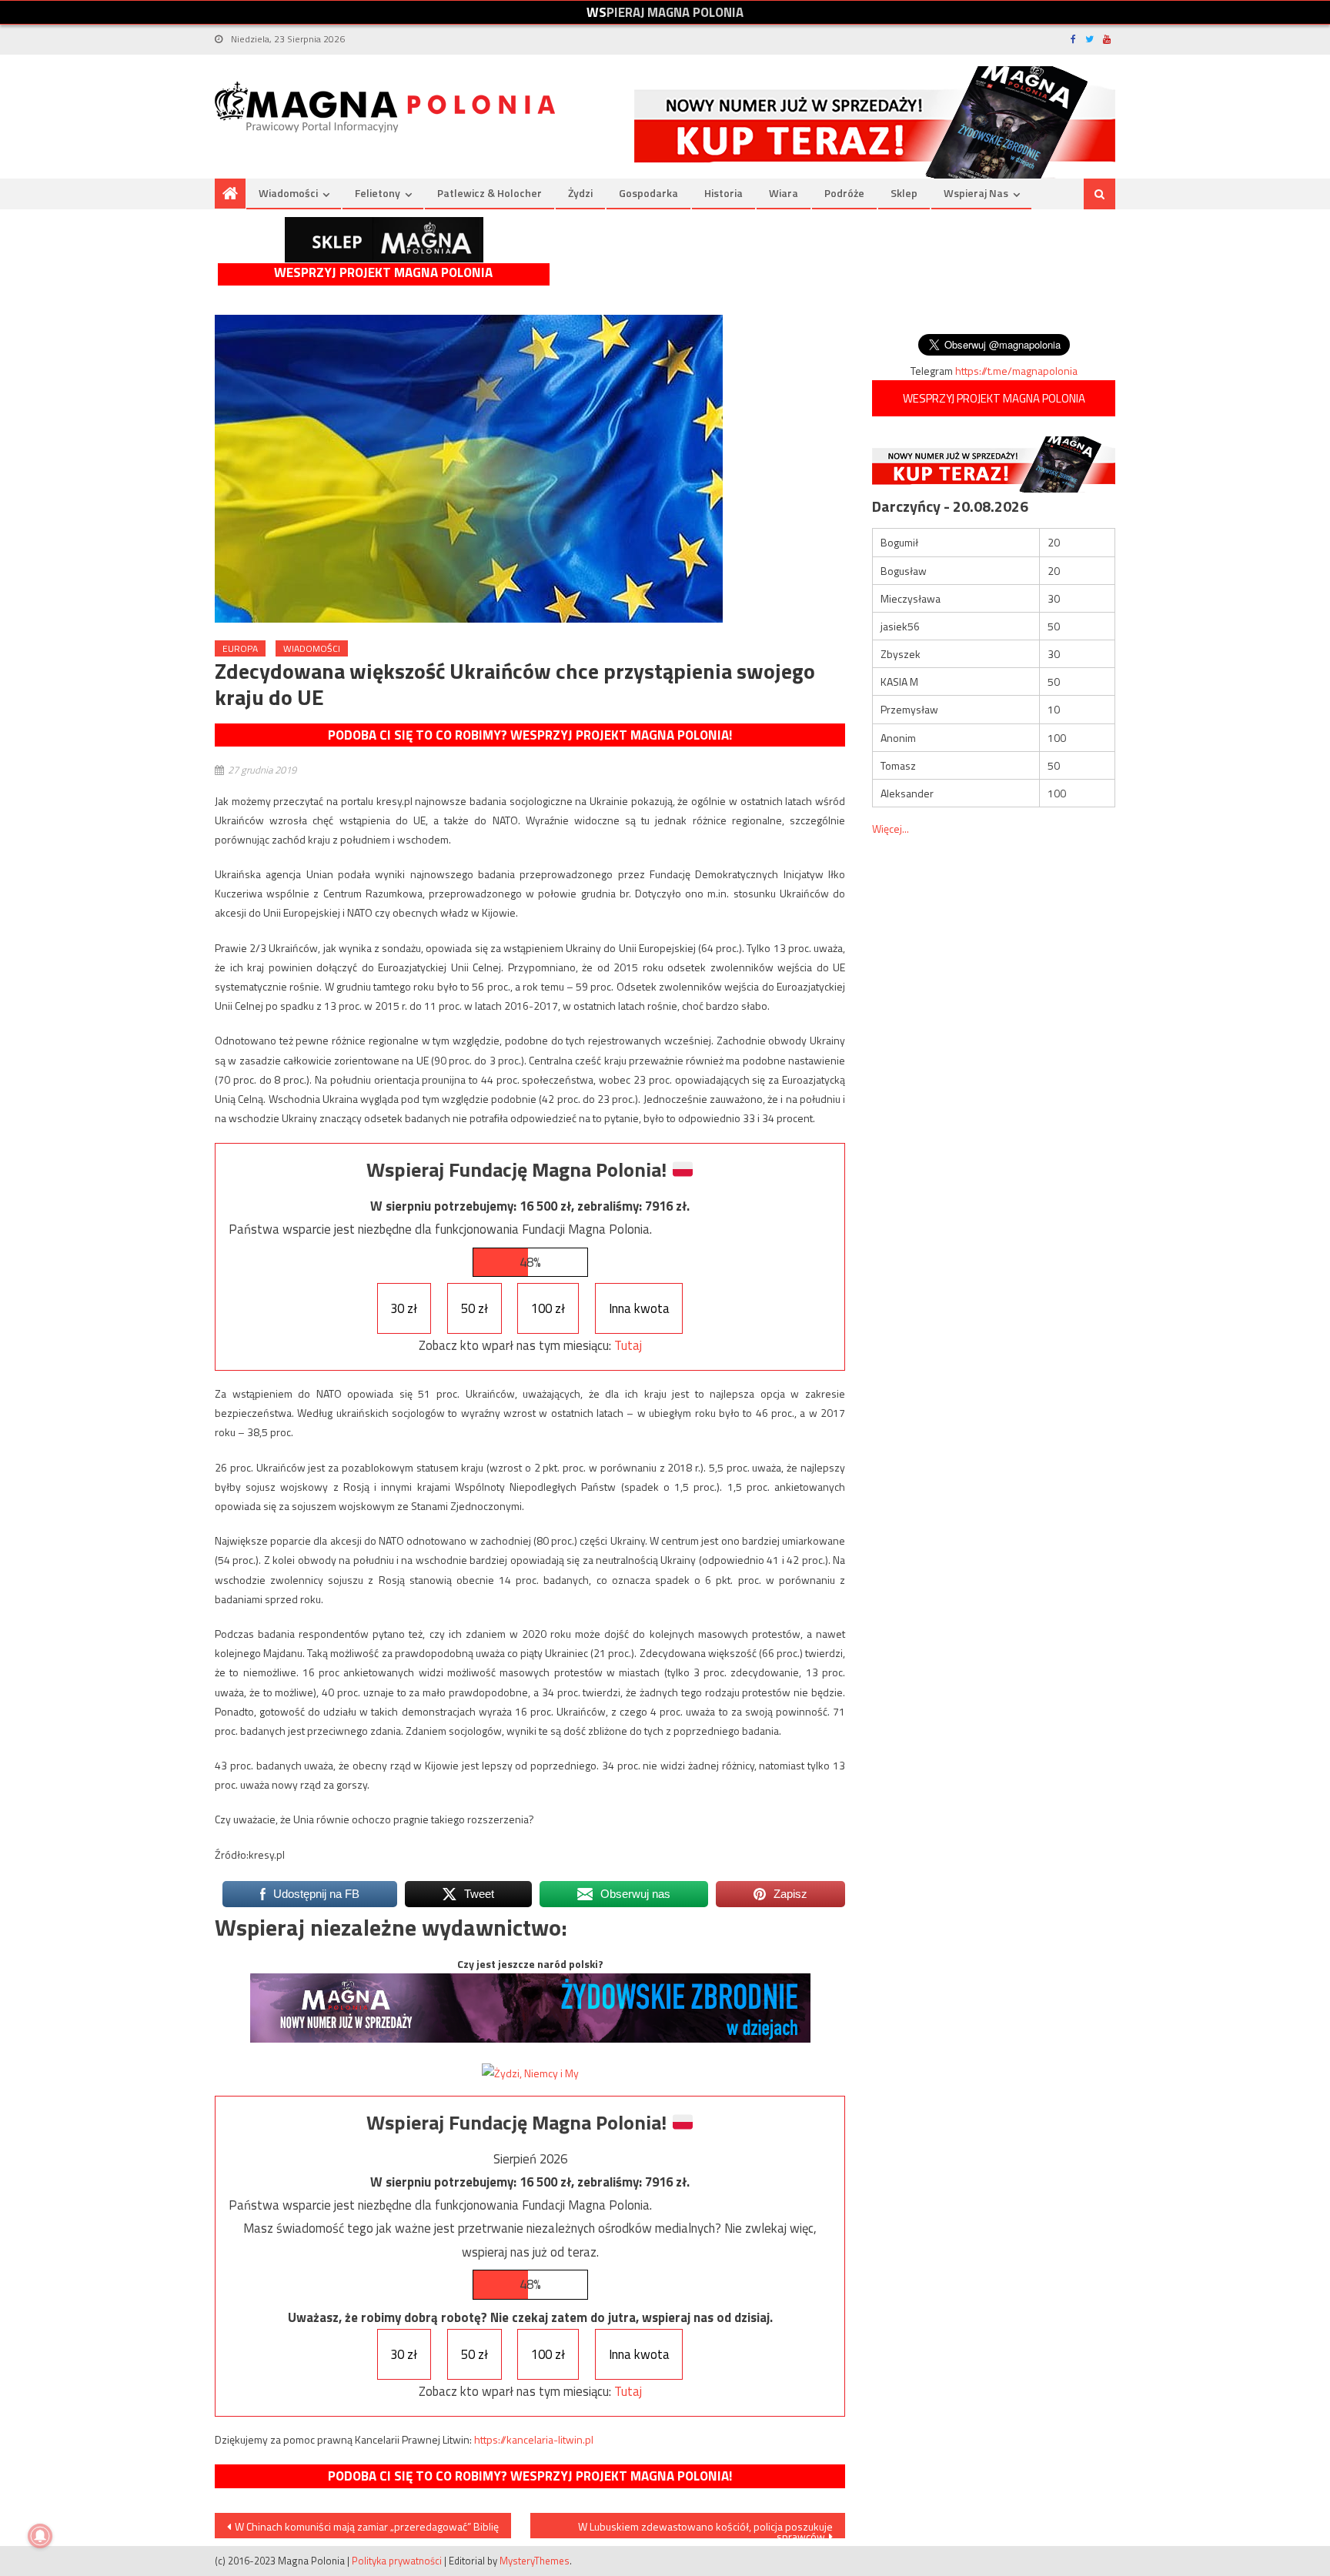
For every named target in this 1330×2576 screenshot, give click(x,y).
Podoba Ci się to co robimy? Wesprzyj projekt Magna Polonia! (530, 735)
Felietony (378, 193)
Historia (723, 193)
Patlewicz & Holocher (490, 193)
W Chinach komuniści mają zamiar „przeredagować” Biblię (367, 2526)
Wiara (784, 193)
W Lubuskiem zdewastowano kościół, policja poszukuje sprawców (705, 2528)
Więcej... (891, 829)
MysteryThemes (535, 2561)
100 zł (548, 1308)
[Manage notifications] (40, 2536)
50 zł (475, 1308)
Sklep (904, 193)
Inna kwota (639, 1308)
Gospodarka (648, 193)
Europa (240, 648)
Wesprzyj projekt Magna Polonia (383, 273)
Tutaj (628, 1345)
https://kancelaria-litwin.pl (534, 2439)
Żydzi (580, 193)
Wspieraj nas (976, 193)
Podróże (844, 193)
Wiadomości (288, 193)
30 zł (404, 1308)
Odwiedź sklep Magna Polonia (384, 240)
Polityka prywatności (397, 2561)
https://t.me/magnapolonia (1016, 371)
